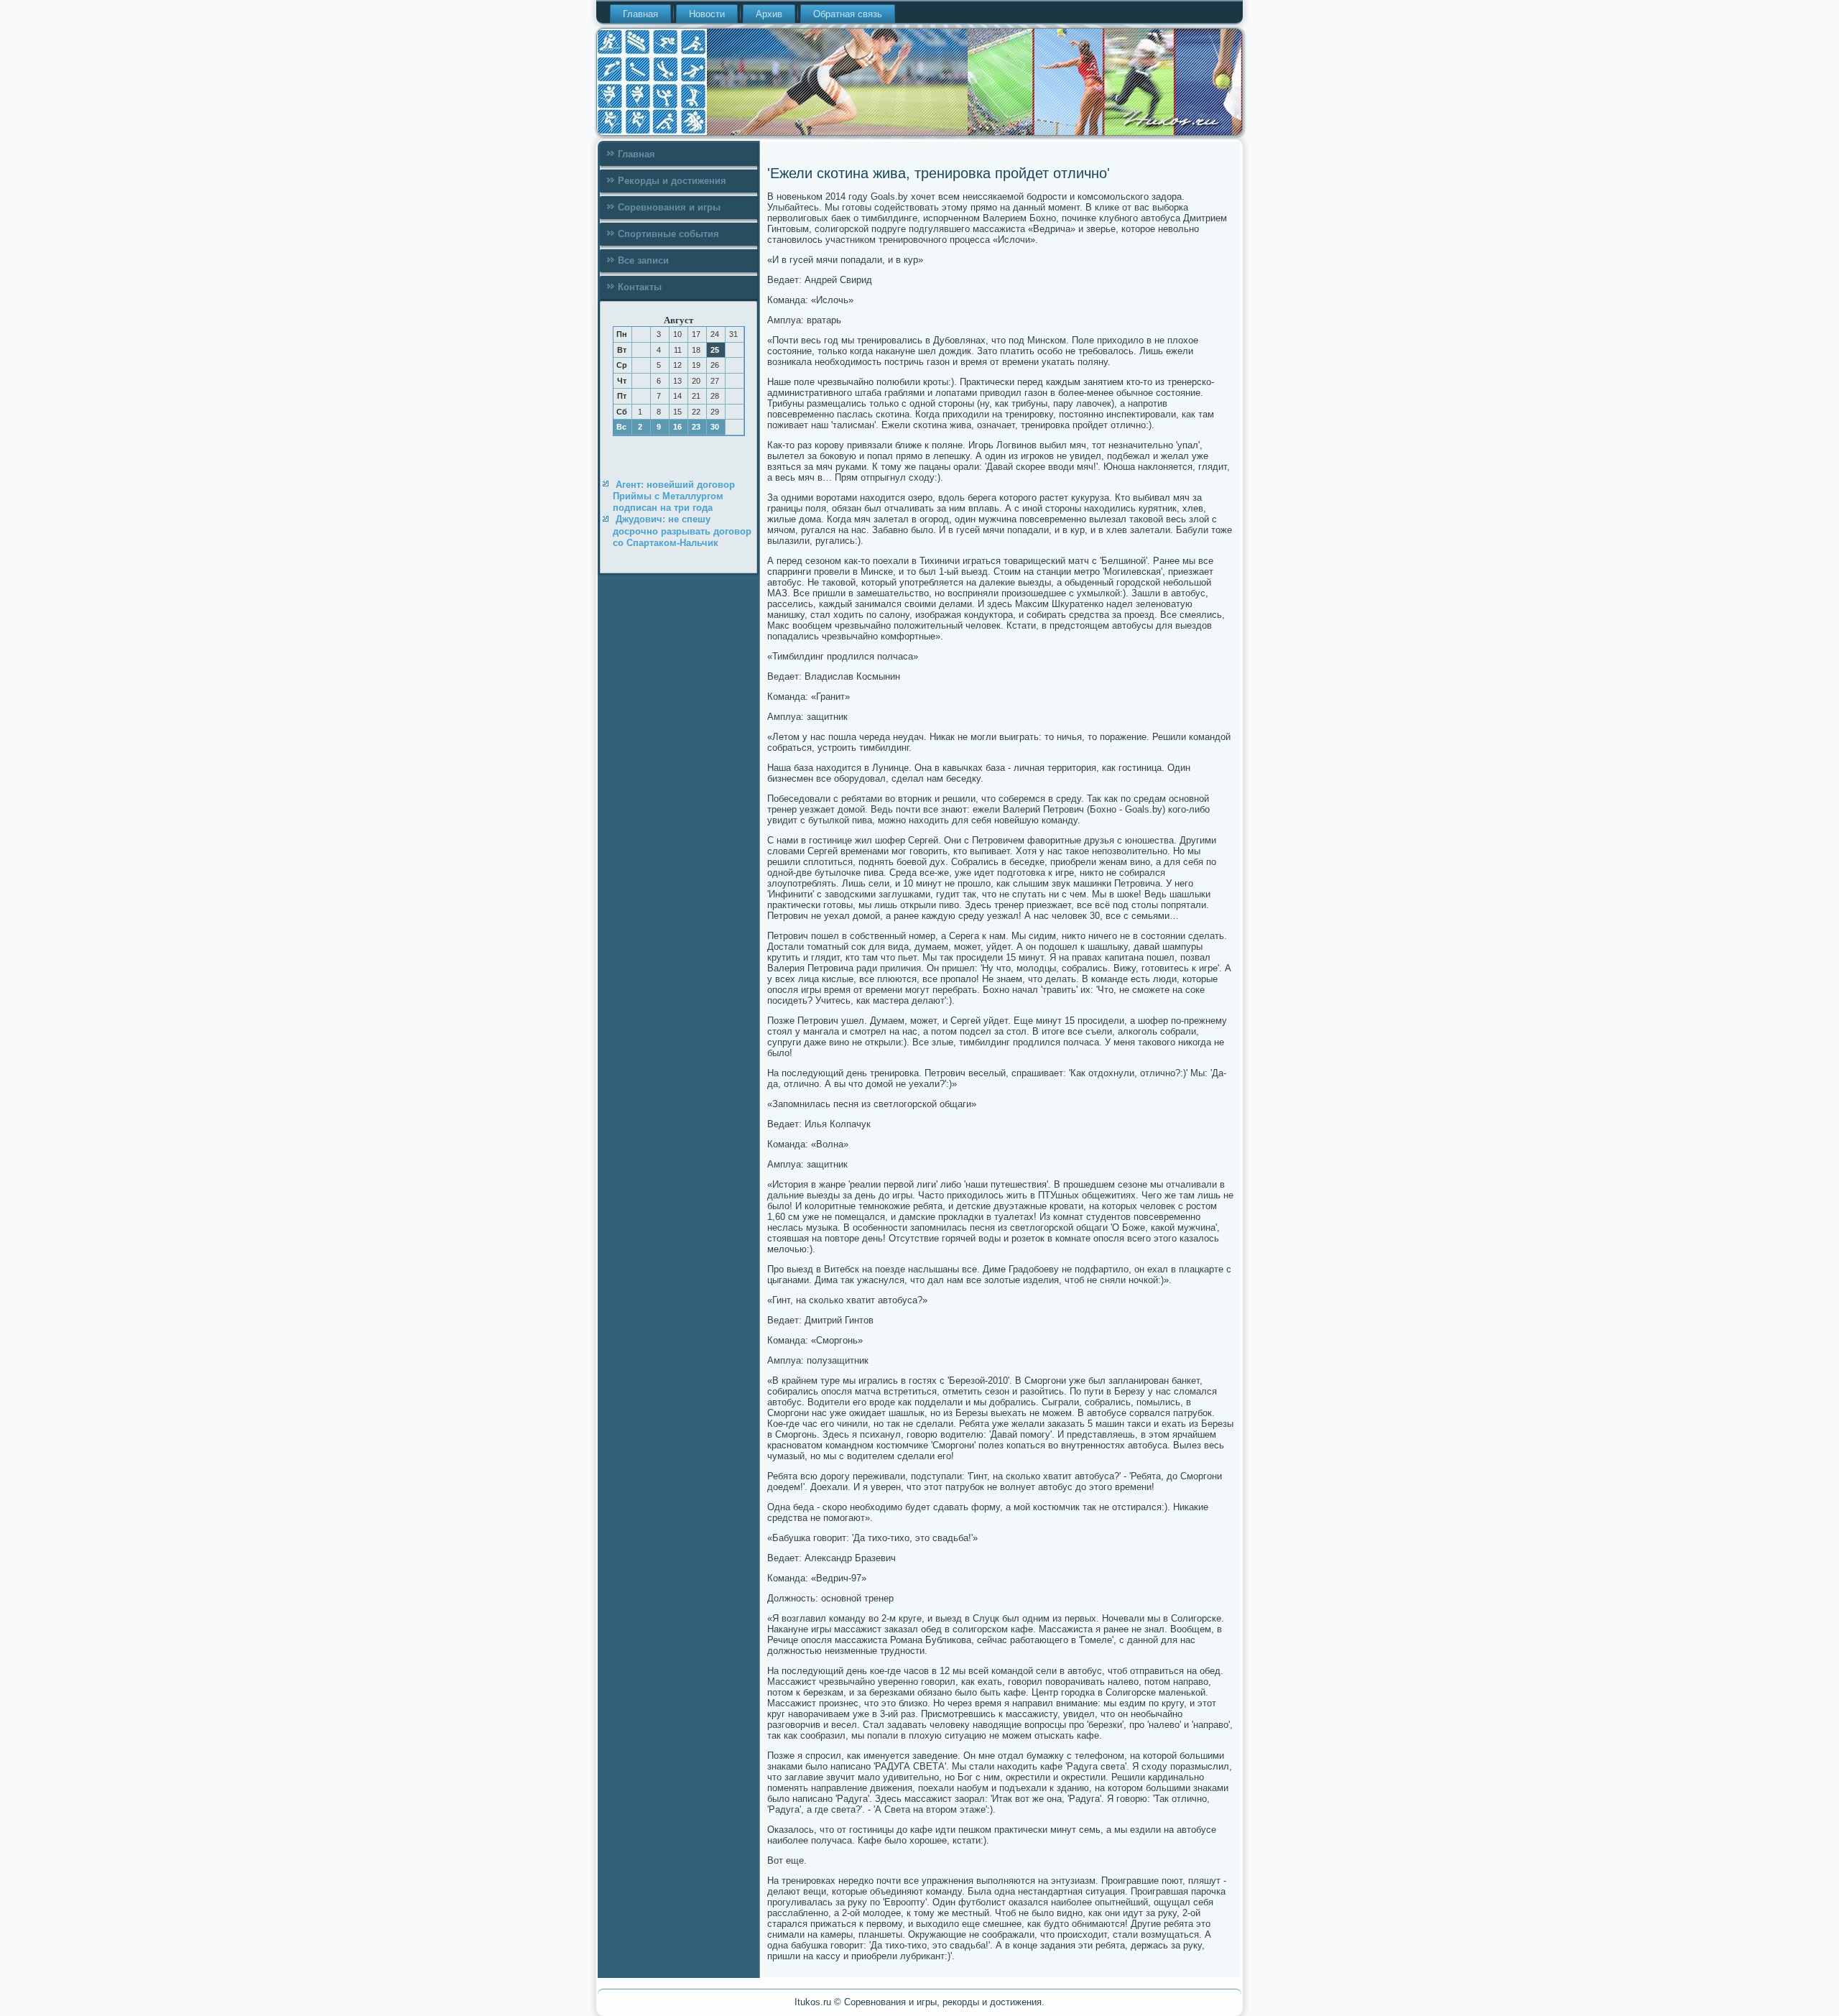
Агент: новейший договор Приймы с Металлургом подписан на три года (674, 496)
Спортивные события (668, 234)
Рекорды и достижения (672, 181)
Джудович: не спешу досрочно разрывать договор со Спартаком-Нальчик (682, 531)
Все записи (643, 260)
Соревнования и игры (669, 207)
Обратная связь (848, 14)
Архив (769, 14)
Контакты (640, 287)
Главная (640, 14)
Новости (707, 14)
